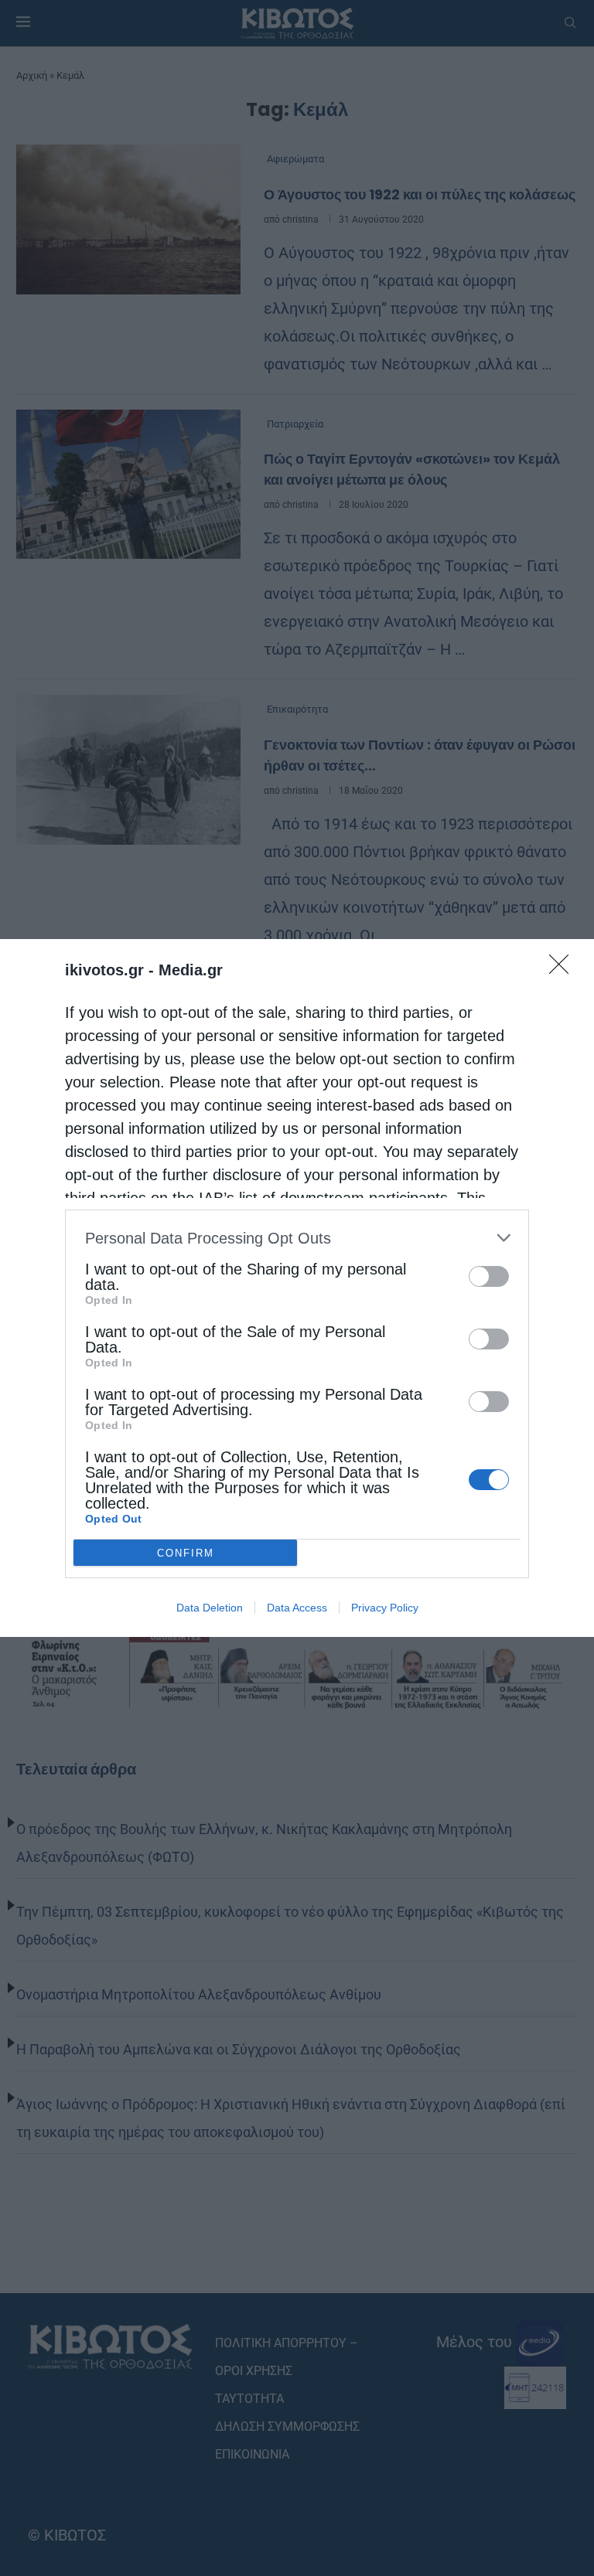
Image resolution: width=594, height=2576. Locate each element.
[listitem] (297, 1238)
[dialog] (297, 1288)
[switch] (489, 1276)
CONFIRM (186, 1553)
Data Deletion (210, 1608)
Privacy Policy (385, 1608)
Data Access (297, 1608)
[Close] (564, 969)
